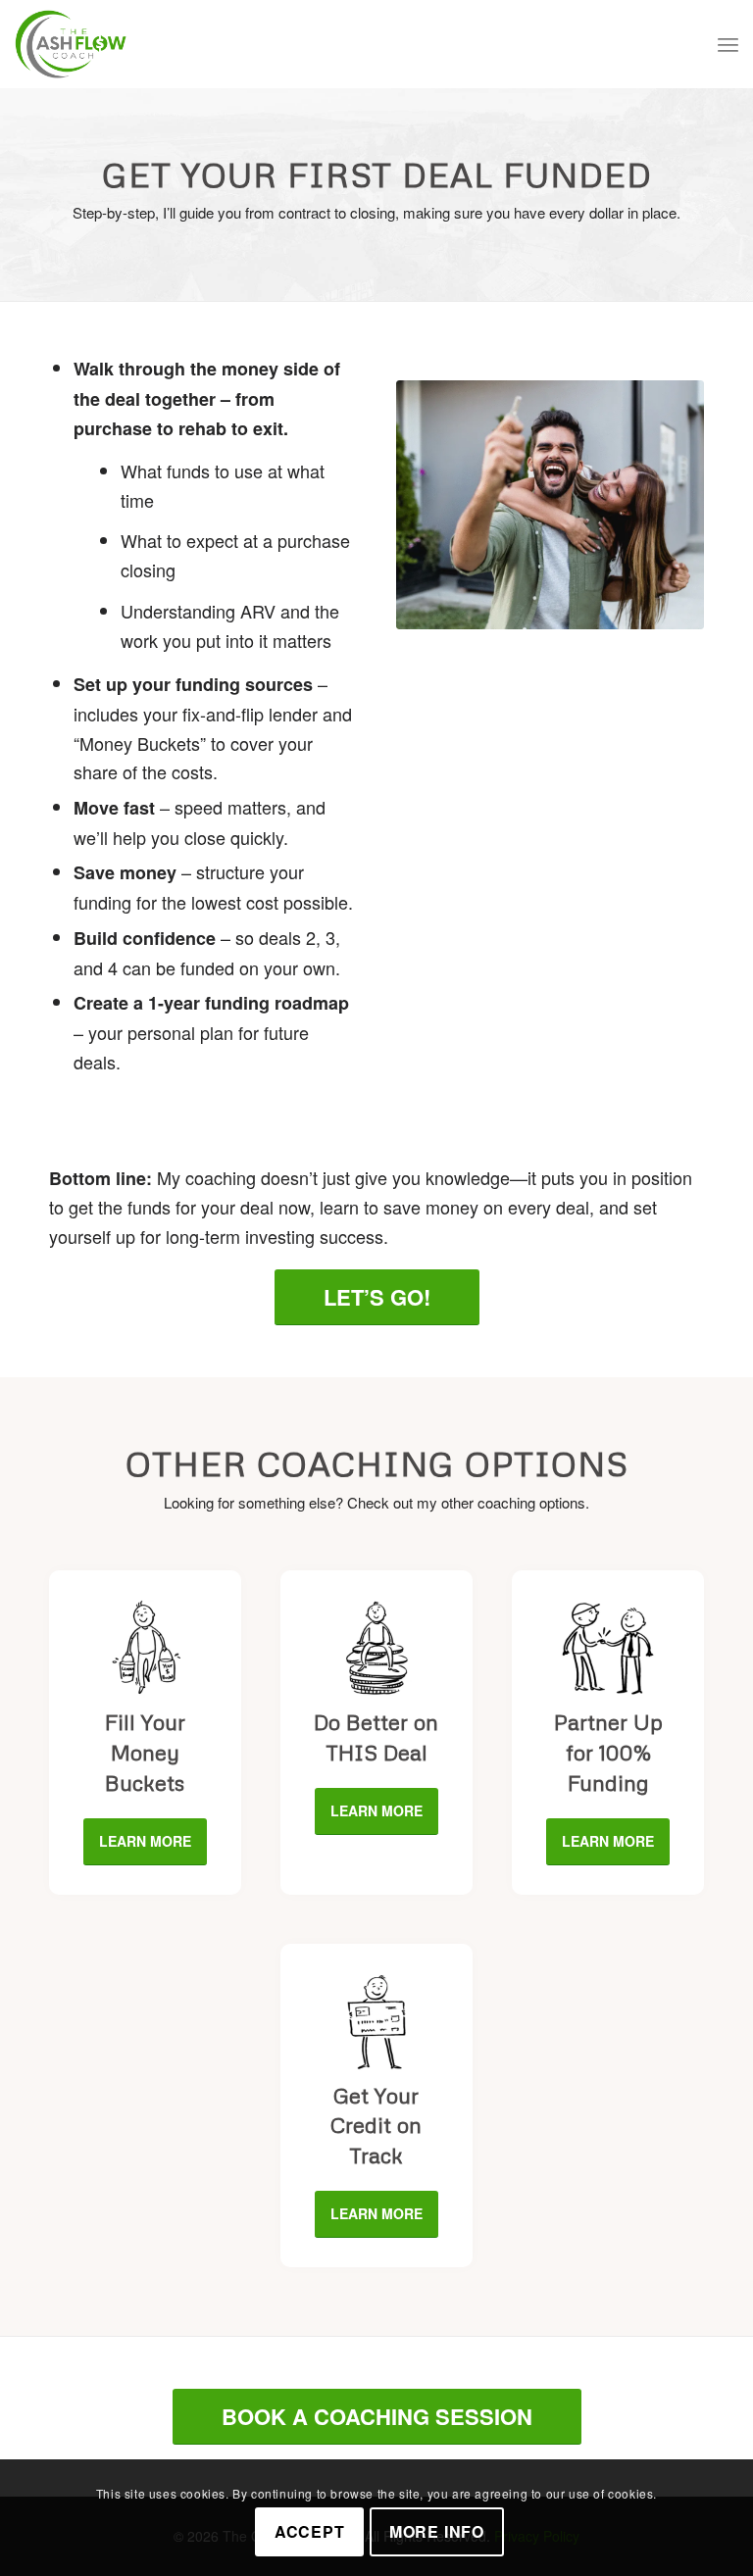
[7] (376, 1649)
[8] (376, 2022)
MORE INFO (437, 2531)
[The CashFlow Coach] (71, 44)
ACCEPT (310, 2531)
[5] (145, 1649)
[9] (608, 1649)
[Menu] (728, 44)
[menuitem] (728, 44)
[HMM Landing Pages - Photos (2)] (550, 505)
